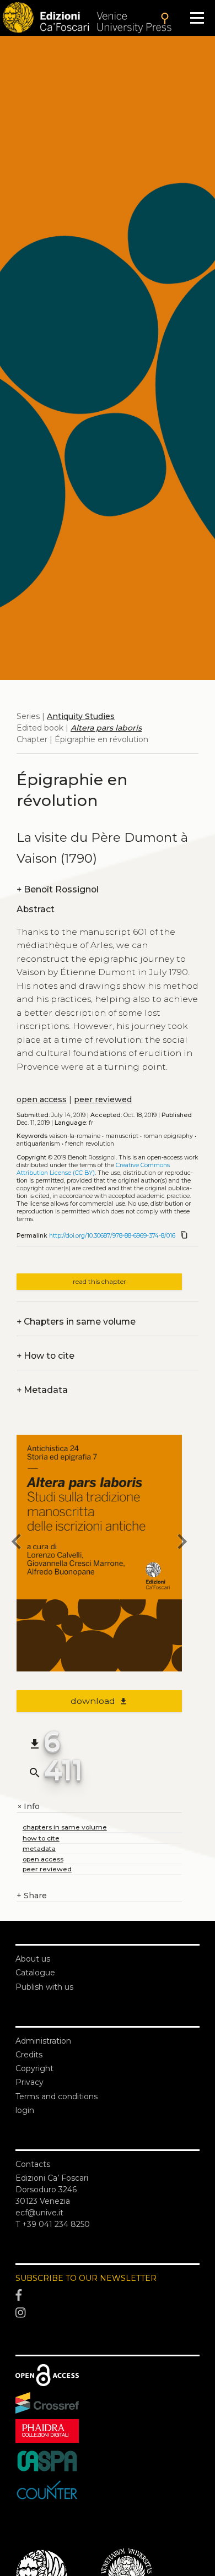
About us (33, 1959)
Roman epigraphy (168, 1136)
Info (28, 1807)
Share (32, 1896)
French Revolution (90, 1144)
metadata (39, 1848)
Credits (29, 2055)
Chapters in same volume (76, 1322)
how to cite (41, 1838)
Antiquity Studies (81, 716)
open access (42, 1099)
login (25, 2110)
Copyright (34, 2068)
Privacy (29, 2082)
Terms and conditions (57, 2096)
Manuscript (122, 1136)
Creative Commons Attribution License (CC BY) (93, 1169)
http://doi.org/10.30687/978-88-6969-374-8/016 (112, 1236)
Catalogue (35, 1973)
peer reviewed (103, 1099)
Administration (43, 2041)
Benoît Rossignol (58, 889)
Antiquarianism (38, 1144)
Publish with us (44, 1987)
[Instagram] (108, 2313)
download (100, 1701)
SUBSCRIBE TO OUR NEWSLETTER (86, 2278)
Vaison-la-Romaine (75, 1136)
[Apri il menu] (197, 18)
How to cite (45, 1356)
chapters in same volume (65, 1827)
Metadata (42, 1390)
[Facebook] (108, 2296)
